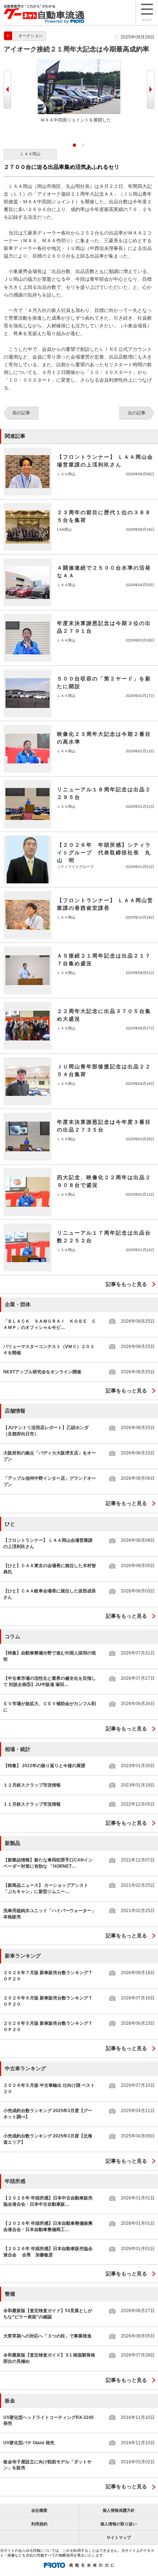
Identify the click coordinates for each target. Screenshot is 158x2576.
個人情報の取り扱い (118, 2524)
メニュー (147, 20)
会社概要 (39, 2510)
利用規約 (39, 2524)
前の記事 (21, 413)
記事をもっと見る (126, 1284)
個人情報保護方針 (119, 2510)
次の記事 (137, 413)
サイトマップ (119, 2537)
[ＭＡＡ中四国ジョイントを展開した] (79, 62)
